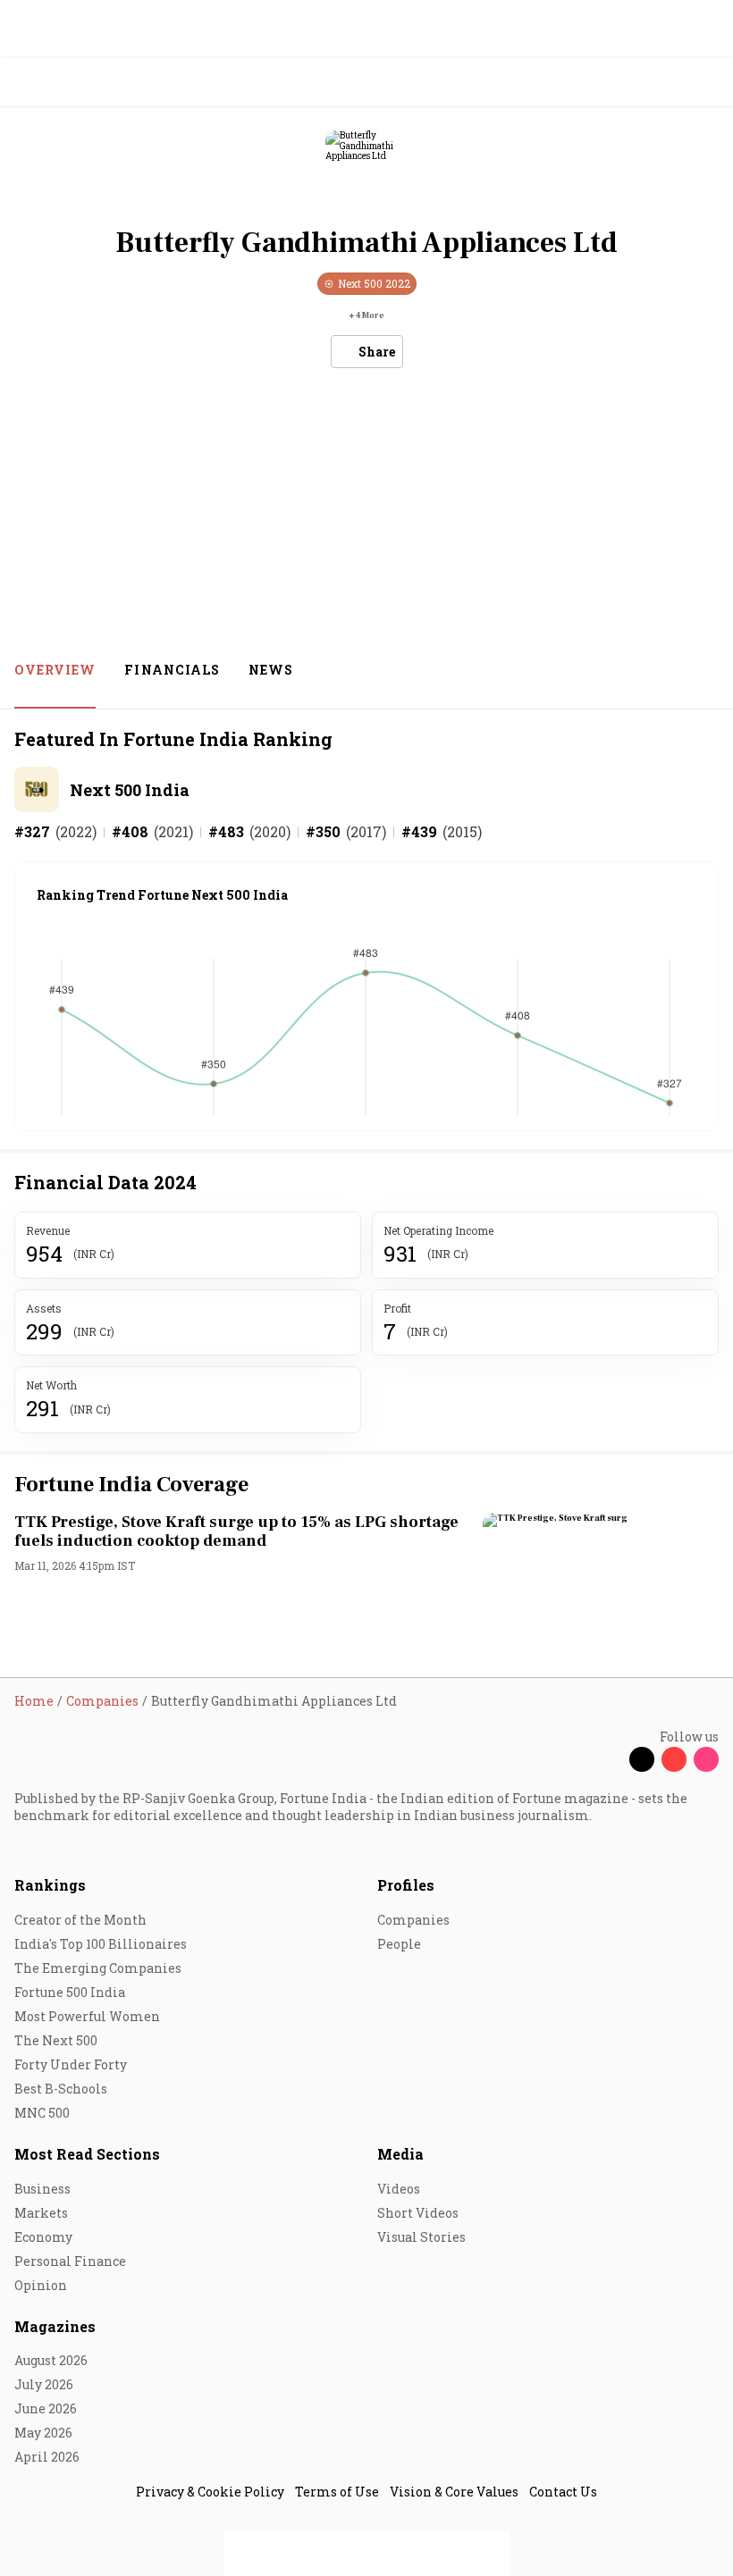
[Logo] (55, 83)
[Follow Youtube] (674, 1759)
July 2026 (44, 2384)
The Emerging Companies (98, 1968)
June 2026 (46, 2408)
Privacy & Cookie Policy (210, 2492)
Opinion (41, 2285)
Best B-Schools (61, 2089)
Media (400, 2154)
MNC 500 (42, 2113)
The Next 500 (56, 2040)
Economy (43, 2237)
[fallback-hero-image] (597, 1579)
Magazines (55, 2326)
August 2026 (51, 2360)
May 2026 (43, 2433)
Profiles (406, 1885)
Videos (399, 2189)
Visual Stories (421, 2237)
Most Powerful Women (87, 2016)
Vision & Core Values (454, 2492)
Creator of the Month (80, 1920)
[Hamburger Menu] (708, 83)
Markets (41, 2213)
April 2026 (47, 2457)
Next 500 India (130, 790)
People (399, 1944)
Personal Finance (70, 2261)
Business (42, 2189)
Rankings (50, 1885)
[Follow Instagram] (706, 1759)
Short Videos (418, 2213)
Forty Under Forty (71, 2064)
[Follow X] (642, 1759)
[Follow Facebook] (610, 1759)
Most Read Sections (87, 2154)
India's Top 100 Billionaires (101, 1944)
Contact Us (563, 2492)
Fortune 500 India (70, 1992)
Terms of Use (337, 2492)
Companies (413, 1920)
